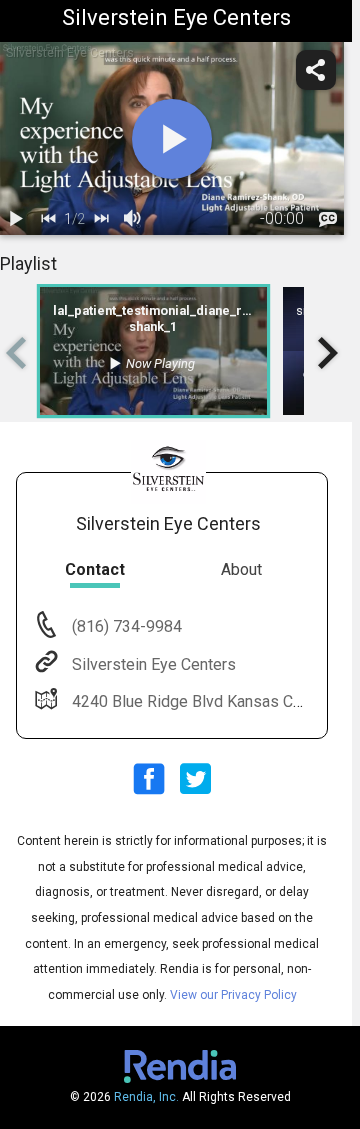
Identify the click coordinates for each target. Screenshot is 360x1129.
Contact (95, 569)
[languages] (328, 219)
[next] (101, 219)
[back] (48, 219)
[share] (316, 70)
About (241, 569)
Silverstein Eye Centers (154, 664)
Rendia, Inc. (146, 1097)
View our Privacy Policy (233, 995)
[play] (172, 139)
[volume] (133, 219)
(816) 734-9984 (125, 626)
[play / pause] (16, 219)
